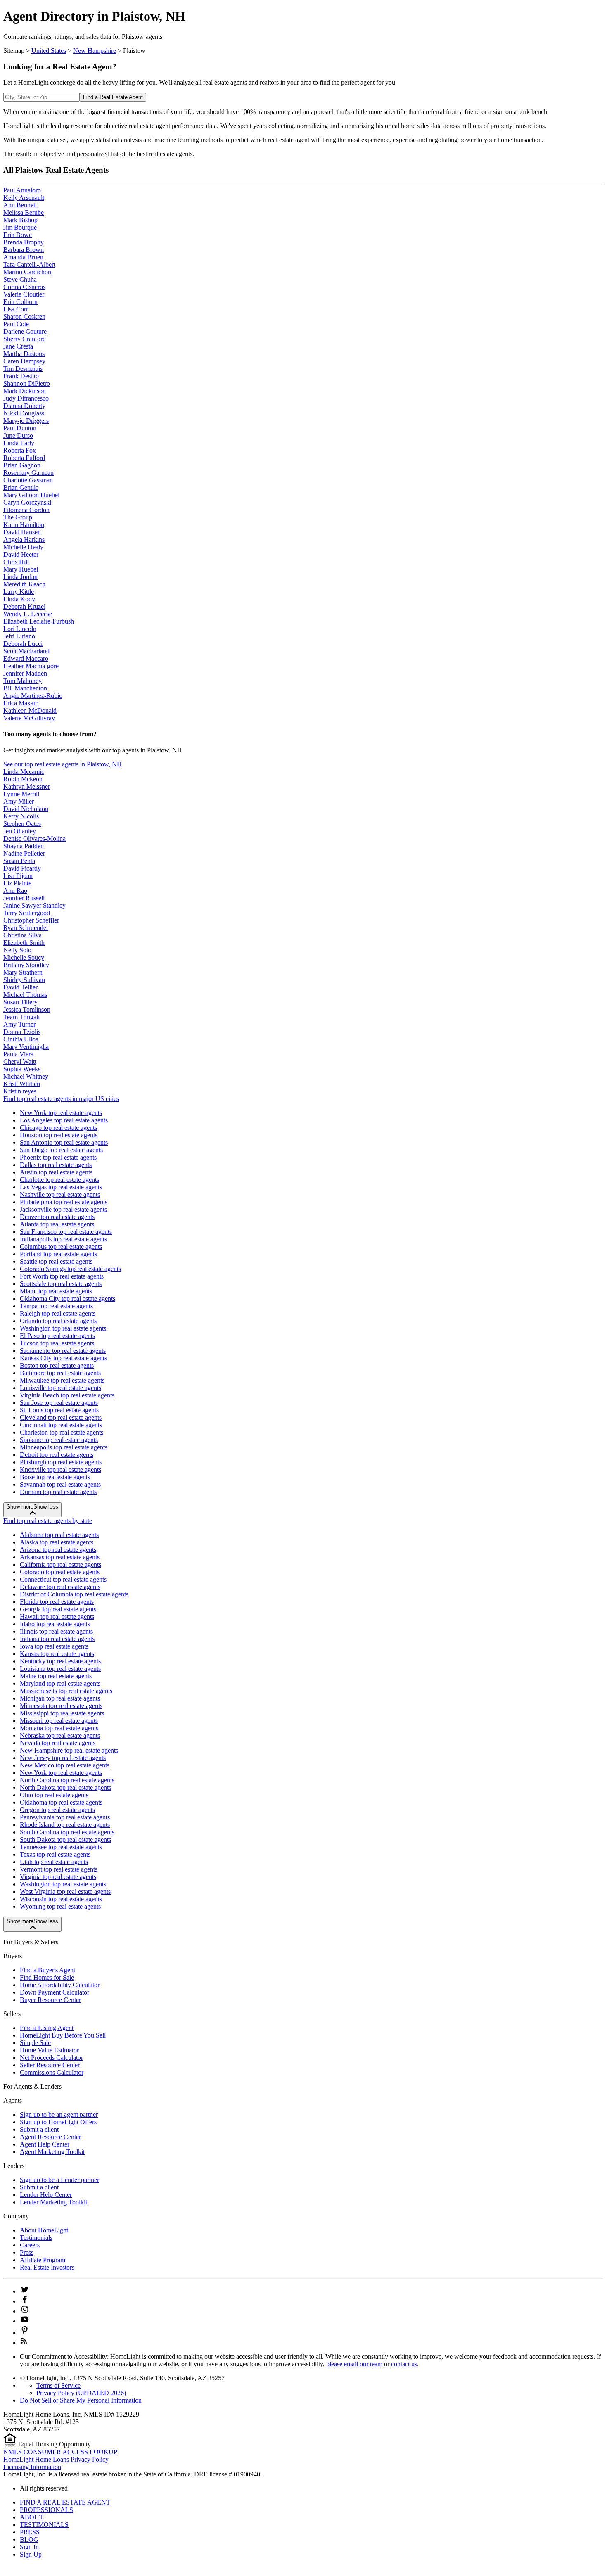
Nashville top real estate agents (60, 1194)
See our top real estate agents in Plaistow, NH (63, 764)
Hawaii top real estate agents (57, 1617)
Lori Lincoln (20, 629)
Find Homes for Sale (47, 1977)
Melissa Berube (24, 212)
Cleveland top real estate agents (61, 1417)
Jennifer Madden (25, 673)
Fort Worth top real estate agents (62, 1276)
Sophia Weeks (22, 1069)
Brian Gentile (21, 487)
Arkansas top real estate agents (60, 1557)
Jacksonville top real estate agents (63, 1209)
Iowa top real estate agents (54, 1646)
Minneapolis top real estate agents (64, 1447)
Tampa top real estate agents (56, 1306)
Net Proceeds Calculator (51, 2058)
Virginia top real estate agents (58, 1877)
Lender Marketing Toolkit (53, 2202)
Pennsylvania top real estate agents (65, 1817)
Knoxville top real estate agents (60, 1469)
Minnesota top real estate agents (61, 1706)
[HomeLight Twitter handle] (25, 2291)
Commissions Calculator (52, 2072)
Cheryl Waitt (20, 1061)
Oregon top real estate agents (57, 1810)
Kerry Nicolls (21, 816)
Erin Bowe (18, 235)
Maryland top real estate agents (60, 1683)
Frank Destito (21, 376)
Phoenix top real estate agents (58, 1157)
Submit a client (39, 2129)
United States (49, 51)
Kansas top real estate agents (57, 1654)
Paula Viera (18, 1054)
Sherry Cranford (25, 339)
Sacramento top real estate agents (63, 1351)
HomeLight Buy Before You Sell (63, 2035)
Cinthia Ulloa (21, 1039)
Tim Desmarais (23, 369)
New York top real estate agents (61, 1113)
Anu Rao (15, 891)
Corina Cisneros (24, 287)
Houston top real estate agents (59, 1135)
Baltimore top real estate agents (60, 1373)
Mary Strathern (23, 972)
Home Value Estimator (49, 2050)
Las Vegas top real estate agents (61, 1187)
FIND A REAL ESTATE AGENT (65, 2502)
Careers (30, 2245)
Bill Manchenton (25, 688)
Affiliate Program (43, 2260)
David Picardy (22, 868)
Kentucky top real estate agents (60, 1661)
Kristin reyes (20, 1091)
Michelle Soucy (24, 957)
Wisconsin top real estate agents (61, 1899)
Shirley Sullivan (24, 980)
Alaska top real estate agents (57, 1542)
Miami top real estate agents (56, 1291)
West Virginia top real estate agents (65, 1892)
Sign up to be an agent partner (59, 2115)
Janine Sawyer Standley (34, 905)
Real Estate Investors (47, 2267)
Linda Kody (19, 599)
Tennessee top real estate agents (61, 1847)
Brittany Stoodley (26, 965)
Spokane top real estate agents (59, 1440)
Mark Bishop (20, 220)
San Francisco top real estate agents (66, 1232)
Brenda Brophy (24, 242)
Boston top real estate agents (57, 1365)
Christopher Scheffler (31, 920)
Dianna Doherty (24, 406)
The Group (18, 517)
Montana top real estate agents (59, 1728)
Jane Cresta (18, 346)
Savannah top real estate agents (60, 1484)
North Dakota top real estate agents (65, 1787)
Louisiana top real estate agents (60, 1669)
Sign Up (31, 2554)
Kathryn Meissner (27, 786)
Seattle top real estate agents (56, 1261)
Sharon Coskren (24, 317)
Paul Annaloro (22, 190)
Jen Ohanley (20, 831)
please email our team (354, 2364)
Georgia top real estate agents (58, 1609)
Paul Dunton (20, 428)
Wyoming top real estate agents (60, 1906)
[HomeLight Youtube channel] (25, 2321)
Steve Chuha (20, 279)
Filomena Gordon (26, 510)
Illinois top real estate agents (56, 1631)
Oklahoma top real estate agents (61, 1802)
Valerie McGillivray (29, 718)
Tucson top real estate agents (57, 1343)
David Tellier (20, 987)
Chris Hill (16, 562)
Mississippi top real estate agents (62, 1713)
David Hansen (22, 532)
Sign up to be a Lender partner (59, 2180)
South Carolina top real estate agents (67, 1832)
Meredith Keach (24, 584)
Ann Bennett (20, 205)
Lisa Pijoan (18, 876)
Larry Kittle (19, 592)
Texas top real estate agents (55, 1854)
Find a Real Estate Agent (113, 97)
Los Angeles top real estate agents (64, 1120)
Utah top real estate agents (54, 1862)
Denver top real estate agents (57, 1217)
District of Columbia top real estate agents (74, 1594)
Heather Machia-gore (31, 666)
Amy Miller (19, 801)
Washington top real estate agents (63, 1328)
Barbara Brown (24, 250)
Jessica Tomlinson (27, 1009)
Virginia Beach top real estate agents (67, 1395)
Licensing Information (32, 2467)
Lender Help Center (46, 2195)
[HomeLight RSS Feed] (24, 2342)
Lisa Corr (16, 309)
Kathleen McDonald (30, 710)
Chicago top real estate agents (58, 1128)
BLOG (29, 2539)
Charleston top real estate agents (62, 1432)
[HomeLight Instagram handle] (25, 2311)
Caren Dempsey (24, 361)
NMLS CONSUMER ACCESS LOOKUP (60, 2452)
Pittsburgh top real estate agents (61, 1462)
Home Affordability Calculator (60, 1985)
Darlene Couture (25, 331)
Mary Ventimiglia (26, 1047)
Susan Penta (19, 861)
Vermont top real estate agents (59, 1869)
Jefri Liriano (19, 636)
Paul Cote (16, 324)
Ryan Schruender (26, 928)
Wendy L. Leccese (28, 614)
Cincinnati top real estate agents (61, 1425)
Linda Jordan (20, 577)
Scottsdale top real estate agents (61, 1284)
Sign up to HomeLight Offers (58, 2122)
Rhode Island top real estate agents (65, 1825)
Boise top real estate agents (55, 1477)
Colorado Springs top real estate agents (70, 1269)
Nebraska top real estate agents (60, 1735)
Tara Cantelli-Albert (29, 264)
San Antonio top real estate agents (64, 1142)
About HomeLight (44, 2230)
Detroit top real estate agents (57, 1455)
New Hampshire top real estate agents (69, 1750)
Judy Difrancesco (26, 398)
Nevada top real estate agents (58, 1743)
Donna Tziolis (22, 1032)
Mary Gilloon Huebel (31, 495)
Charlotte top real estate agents (59, 1180)
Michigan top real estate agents (60, 1698)
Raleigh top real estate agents (58, 1313)
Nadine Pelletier (24, 853)
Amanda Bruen (23, 257)
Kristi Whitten (22, 1084)
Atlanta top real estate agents (57, 1224)
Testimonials (36, 2238)
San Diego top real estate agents (61, 1150)
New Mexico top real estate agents (65, 1765)
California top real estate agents (60, 1564)
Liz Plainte (17, 883)
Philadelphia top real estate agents (64, 1202)
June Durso (18, 435)
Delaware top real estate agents (60, 1587)
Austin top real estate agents (56, 1172)
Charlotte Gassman (28, 480)
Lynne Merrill (21, 794)
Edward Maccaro (26, 658)
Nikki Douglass (24, 413)
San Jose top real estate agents (59, 1403)
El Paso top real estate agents (57, 1336)
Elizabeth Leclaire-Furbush (39, 621)
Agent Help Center (45, 2144)
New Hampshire (95, 51)
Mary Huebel (21, 569)
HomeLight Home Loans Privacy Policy (56, 2459)
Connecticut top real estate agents (63, 1579)
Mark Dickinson (25, 391)
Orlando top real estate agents (58, 1321)
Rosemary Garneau (28, 473)
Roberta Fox (20, 450)
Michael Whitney (26, 1076)
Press (27, 2252)
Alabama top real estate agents (59, 1535)
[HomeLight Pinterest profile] (25, 2333)
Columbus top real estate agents (61, 1246)
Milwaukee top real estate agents (62, 1380)
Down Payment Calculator (55, 1992)
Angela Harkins (24, 540)
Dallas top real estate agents (56, 1165)
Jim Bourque (20, 227)
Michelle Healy (23, 547)
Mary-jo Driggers (26, 421)
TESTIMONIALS (44, 2525)
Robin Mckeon (23, 779)
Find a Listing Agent (47, 2028)
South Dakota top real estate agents (65, 1839)
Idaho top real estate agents (55, 1624)
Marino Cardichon (27, 272)
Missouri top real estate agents (59, 1721)
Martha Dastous (24, 354)
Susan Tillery (20, 1002)
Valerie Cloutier (24, 294)
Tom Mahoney (23, 681)
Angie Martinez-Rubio (33, 696)
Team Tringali (21, 1017)
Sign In (29, 2547)
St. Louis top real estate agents (59, 1410)
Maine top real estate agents (56, 1676)
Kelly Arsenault (24, 198)
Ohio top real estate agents (54, 1795)
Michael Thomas (25, 995)
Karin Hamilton (24, 525)
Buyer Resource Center (50, 2000)
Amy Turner (19, 1024)
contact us (404, 2364)
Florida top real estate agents (57, 1602)
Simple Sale (35, 2043)
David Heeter (21, 554)
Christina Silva (23, 935)
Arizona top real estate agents (58, 1550)
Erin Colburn (20, 302)
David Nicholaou (26, 809)
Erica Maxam (21, 703)
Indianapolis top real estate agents (63, 1239)
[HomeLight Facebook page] (25, 2301)
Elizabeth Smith (24, 943)
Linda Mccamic (24, 772)
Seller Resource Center (50, 2065)
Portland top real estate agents (58, 1254)
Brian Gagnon (22, 465)
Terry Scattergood (27, 913)
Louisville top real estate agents (60, 1388)
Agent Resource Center (50, 2137)
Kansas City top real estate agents (63, 1358)
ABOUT (32, 2517)
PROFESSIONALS (46, 2510)
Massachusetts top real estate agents (66, 1691)
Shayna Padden (24, 846)
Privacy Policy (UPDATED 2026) (81, 2393)
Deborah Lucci (23, 644)
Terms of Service (58, 2385)
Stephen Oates (22, 824)
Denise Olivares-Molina (34, 839)
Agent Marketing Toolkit (52, 2152)
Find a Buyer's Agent (47, 1970)
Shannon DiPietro (27, 383)
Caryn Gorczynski (27, 502)
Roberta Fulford (24, 458)
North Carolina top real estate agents (67, 1780)
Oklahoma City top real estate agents (68, 1299)
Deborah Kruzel (24, 606)
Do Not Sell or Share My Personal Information (81, 2400)
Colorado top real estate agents (60, 1572)
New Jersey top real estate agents (63, 1758)
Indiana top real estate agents (57, 1639)
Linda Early (19, 443)
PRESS (30, 2532)
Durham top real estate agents (58, 1492)
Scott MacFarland (26, 651)
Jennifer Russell (24, 898)
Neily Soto (17, 950)
